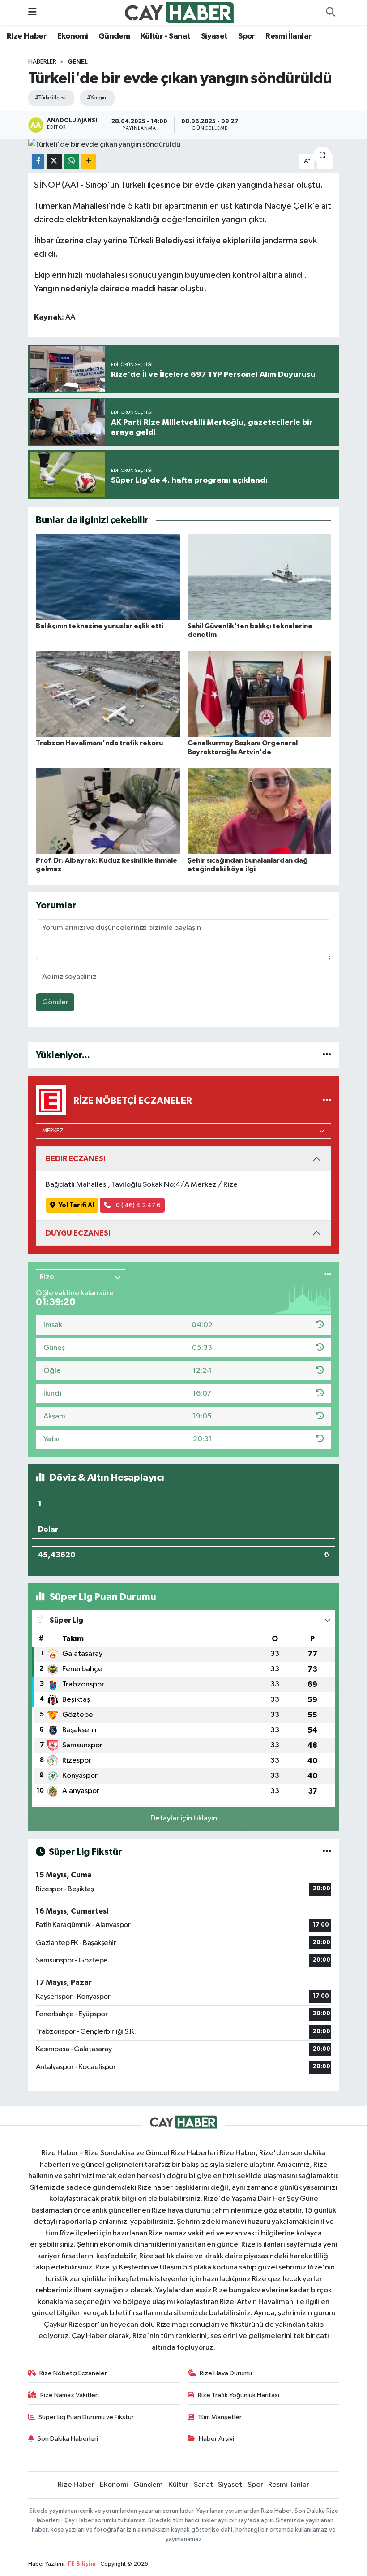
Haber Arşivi (216, 2439)
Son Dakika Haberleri (68, 2439)
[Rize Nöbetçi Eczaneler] (327, 1100)
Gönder (55, 1002)
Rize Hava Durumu (226, 2373)
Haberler (42, 62)
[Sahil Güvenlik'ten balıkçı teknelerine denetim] (260, 577)
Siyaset (214, 36)
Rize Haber (27, 36)
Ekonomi (73, 36)
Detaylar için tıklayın (184, 1818)
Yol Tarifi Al (76, 1205)
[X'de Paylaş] (54, 162)
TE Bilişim (81, 2564)
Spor (247, 36)
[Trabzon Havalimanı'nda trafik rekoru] (108, 694)
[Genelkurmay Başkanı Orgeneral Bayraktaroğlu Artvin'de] (260, 694)
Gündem (114, 36)
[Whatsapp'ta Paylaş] (71, 162)
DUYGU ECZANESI (78, 1233)
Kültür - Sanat (166, 36)
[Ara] (330, 13)
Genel (78, 62)
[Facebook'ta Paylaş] (38, 162)
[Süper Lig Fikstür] (327, 1852)
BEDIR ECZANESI (76, 1159)
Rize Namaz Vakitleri (70, 2395)
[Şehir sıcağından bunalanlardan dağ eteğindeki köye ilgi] (260, 811)
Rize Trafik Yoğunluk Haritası (239, 2395)
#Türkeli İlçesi (50, 98)
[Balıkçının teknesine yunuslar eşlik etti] (108, 577)
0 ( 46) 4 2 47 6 (138, 1205)
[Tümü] (327, 1055)
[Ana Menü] (32, 12)
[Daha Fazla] (88, 162)
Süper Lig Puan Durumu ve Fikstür (86, 2417)
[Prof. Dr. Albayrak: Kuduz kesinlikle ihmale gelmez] (108, 811)
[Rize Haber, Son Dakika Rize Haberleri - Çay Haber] (179, 12)
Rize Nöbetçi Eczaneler (73, 2373)
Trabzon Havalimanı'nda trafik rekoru (99, 743)
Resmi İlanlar (288, 36)
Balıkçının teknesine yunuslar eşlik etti (100, 626)
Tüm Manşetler (220, 2417)
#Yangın (96, 98)
